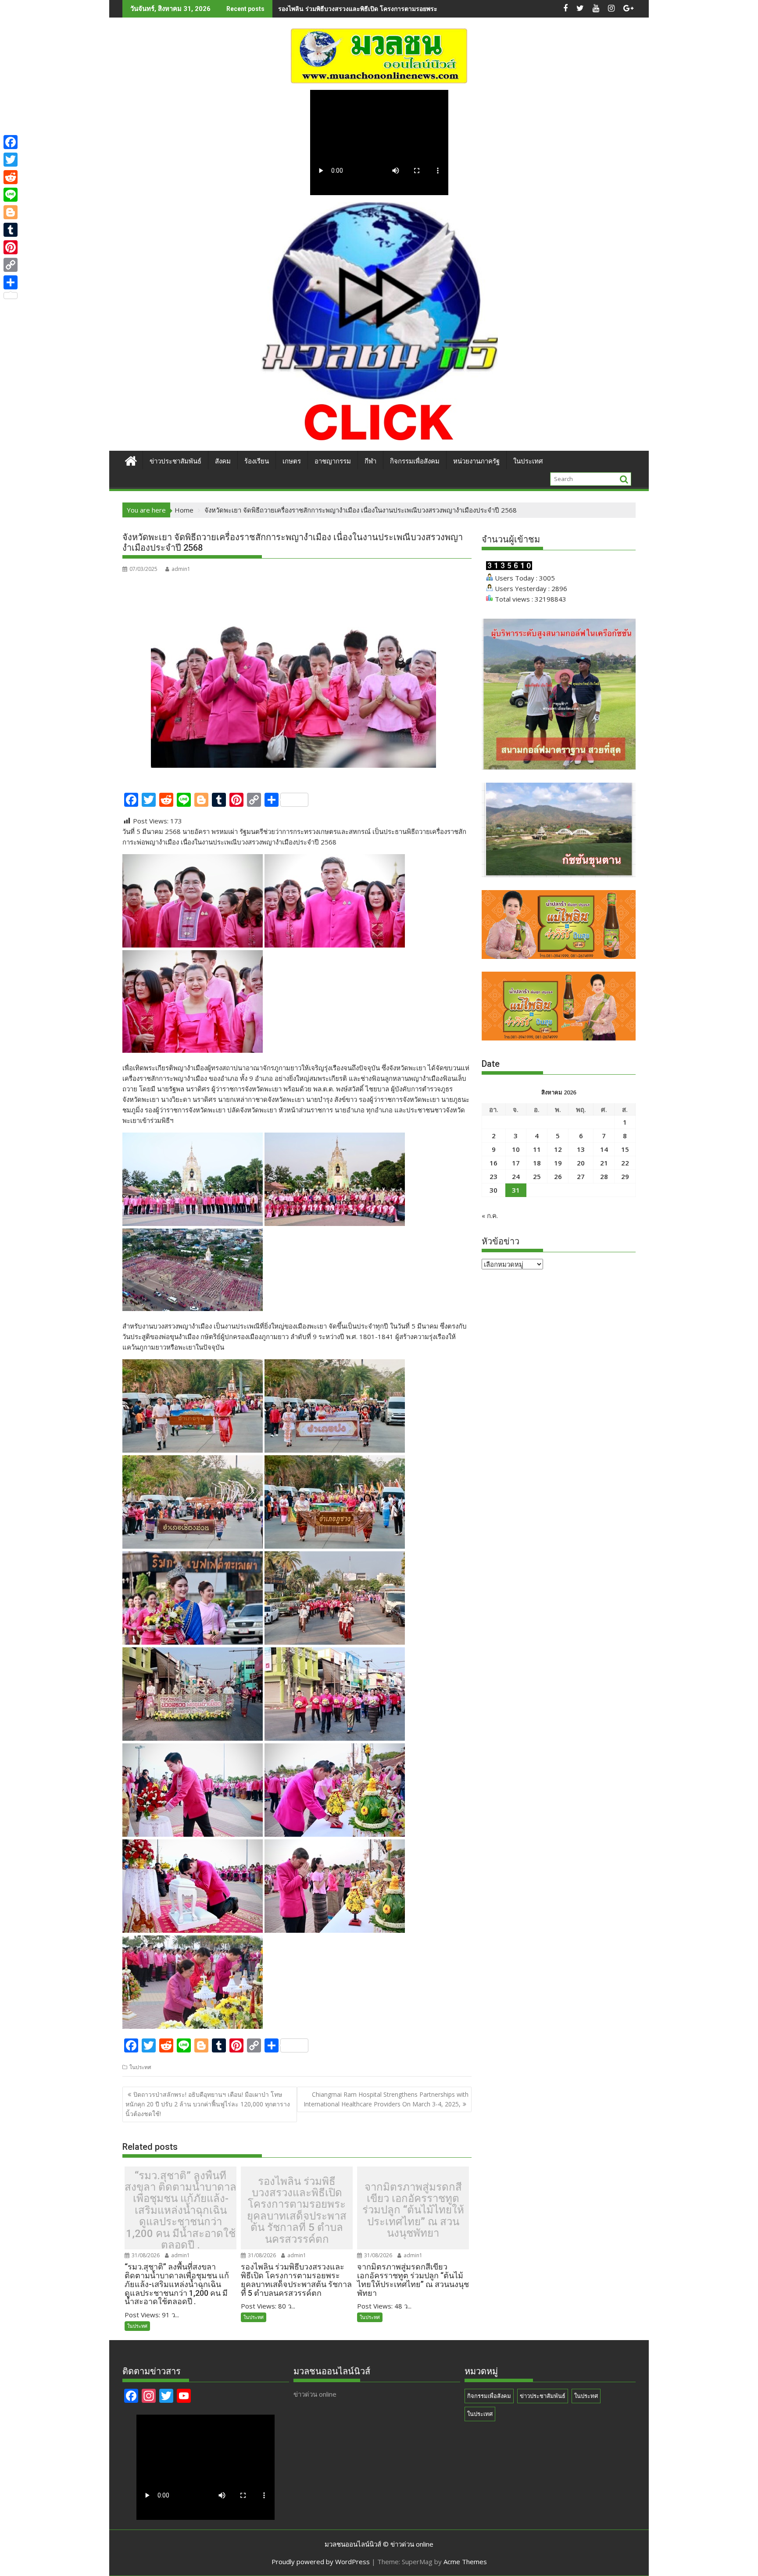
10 (516, 1149)
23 (493, 1176)
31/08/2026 (145, 2255)
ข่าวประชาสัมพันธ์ (175, 461)
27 (581, 1176)
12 (558, 1149)
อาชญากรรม (333, 461)
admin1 (181, 569)
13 (581, 1149)
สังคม (223, 461)
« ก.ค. (490, 1215)
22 (625, 1163)
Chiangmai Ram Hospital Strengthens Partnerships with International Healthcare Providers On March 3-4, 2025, (386, 2099)
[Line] (11, 195)
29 (625, 1176)
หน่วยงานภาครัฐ (476, 461)
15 (625, 1149)
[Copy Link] (11, 265)
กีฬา (370, 461)
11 (537, 1149)
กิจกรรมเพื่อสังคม (415, 461)
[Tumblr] (11, 230)
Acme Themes (465, 2562)
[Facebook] (11, 142)
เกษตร (292, 461)
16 (493, 1163)
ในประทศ (140, 2067)
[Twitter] (11, 160)
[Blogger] (11, 212)
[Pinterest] (11, 247)
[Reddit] (11, 177)
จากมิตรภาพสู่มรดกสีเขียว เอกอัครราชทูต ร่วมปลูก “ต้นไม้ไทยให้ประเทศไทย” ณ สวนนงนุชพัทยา (413, 2210)
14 (604, 1149)
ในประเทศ (528, 461)
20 (581, 1163)
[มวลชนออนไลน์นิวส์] (131, 460)
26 (558, 1176)
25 (537, 1176)
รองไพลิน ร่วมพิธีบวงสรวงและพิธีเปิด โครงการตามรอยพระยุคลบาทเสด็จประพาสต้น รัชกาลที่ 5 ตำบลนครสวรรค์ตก (434, 9)
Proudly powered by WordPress (321, 2562)
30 (493, 1190)
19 (558, 1163)
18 (537, 1163)
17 (516, 1163)
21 (604, 1163)
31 (516, 1190)
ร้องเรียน (257, 461)
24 (516, 1176)
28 (604, 1176)
